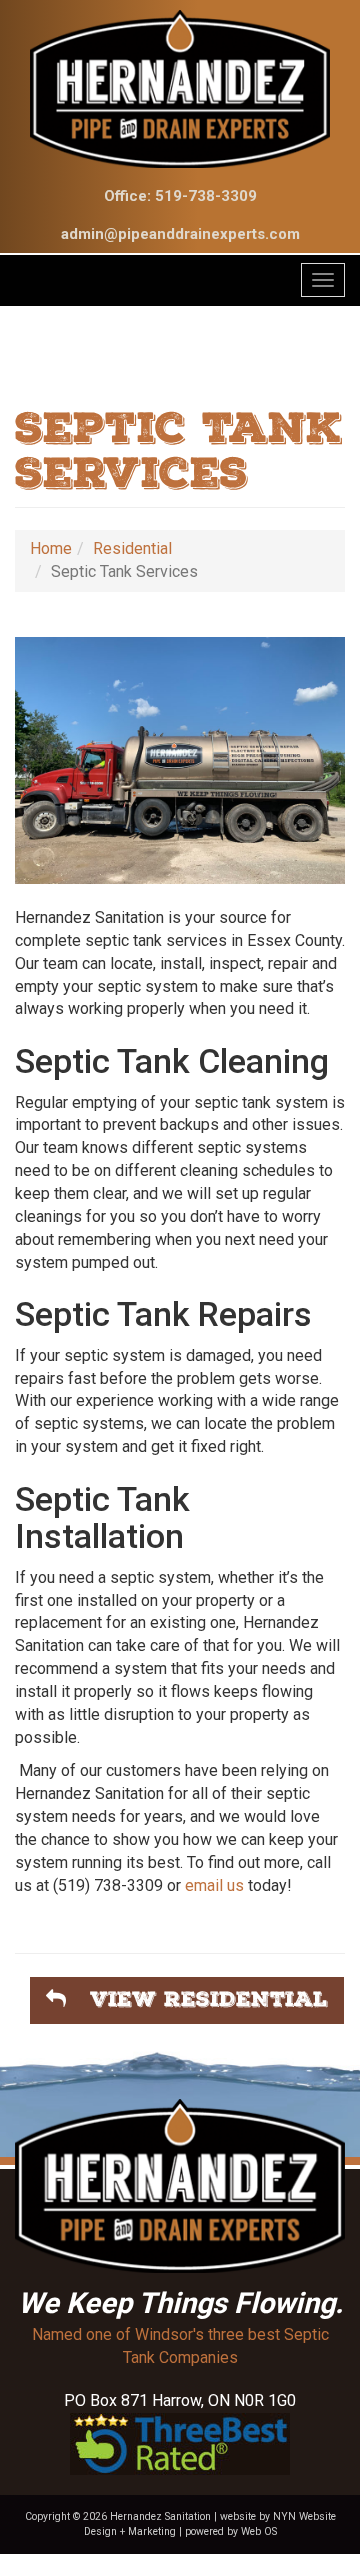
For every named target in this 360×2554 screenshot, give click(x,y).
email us (214, 1885)
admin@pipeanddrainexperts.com (180, 234)
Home (51, 548)
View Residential (197, 1999)
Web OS (259, 2531)
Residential (132, 548)
